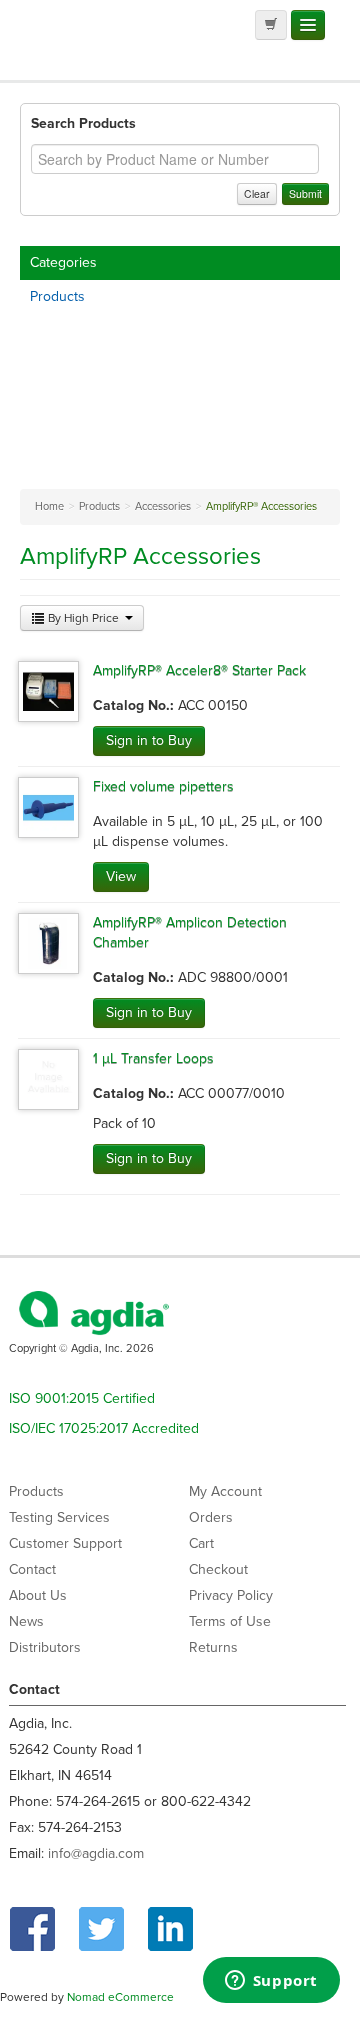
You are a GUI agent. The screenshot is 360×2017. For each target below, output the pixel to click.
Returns (213, 1647)
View (121, 876)
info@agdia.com (96, 1853)
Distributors (45, 1647)
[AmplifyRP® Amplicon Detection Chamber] (48, 942)
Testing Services (59, 1517)
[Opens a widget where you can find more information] (271, 1982)
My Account (225, 1491)
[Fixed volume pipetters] (48, 806)
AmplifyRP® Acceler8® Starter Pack (199, 670)
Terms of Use (230, 1621)
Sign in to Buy (149, 740)
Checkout (218, 1569)
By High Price (83, 618)
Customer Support (65, 1543)
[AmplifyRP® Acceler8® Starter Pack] (48, 690)
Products (57, 296)
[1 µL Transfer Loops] (48, 1078)
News (26, 1621)
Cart (201, 1543)
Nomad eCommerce (120, 1997)
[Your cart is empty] (271, 25)
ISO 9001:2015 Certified (82, 1398)
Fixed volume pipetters (163, 786)
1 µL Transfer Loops (153, 1058)
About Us (38, 1595)
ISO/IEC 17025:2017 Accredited (104, 1428)
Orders (211, 1517)
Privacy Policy (231, 1595)
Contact (32, 1569)
